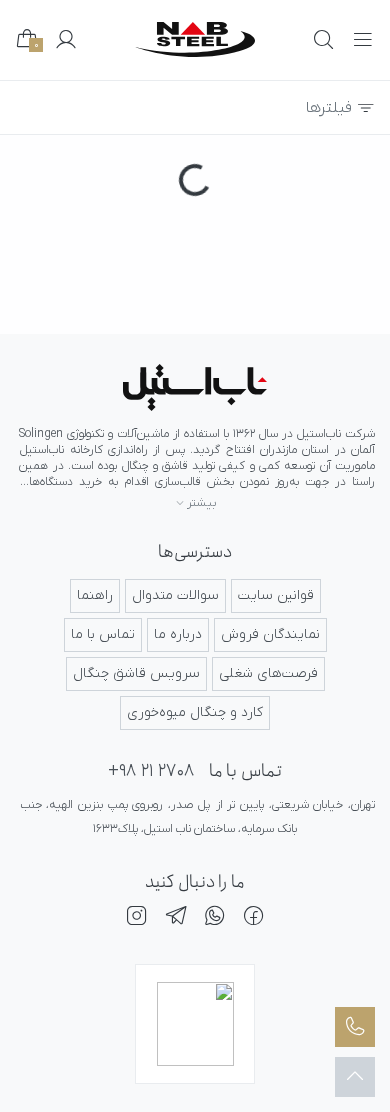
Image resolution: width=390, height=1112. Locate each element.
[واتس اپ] (215, 919)
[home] (195, 39)
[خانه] (195, 387)
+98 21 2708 (151, 771)
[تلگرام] (176, 919)
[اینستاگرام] (137, 919)
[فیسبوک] (254, 919)
